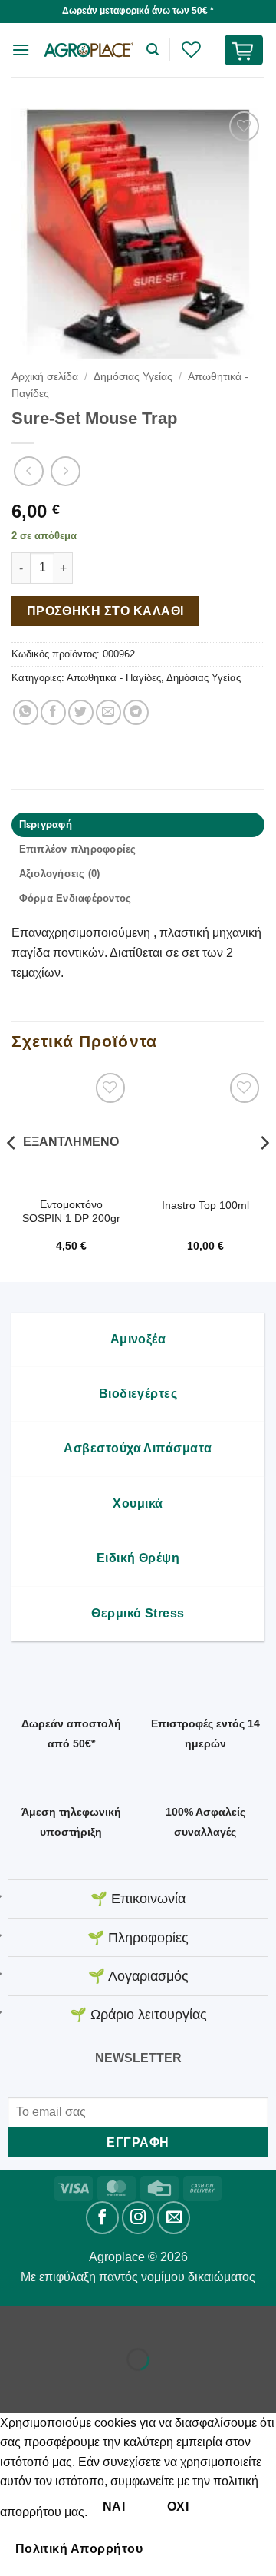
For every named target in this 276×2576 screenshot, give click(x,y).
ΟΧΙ (178, 2506)
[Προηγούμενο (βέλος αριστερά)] (15, 2386)
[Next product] (29, 471)
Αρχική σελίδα (45, 377)
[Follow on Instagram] (138, 2218)
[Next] (264, 1174)
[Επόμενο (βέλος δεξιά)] (60, 2386)
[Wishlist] (191, 50)
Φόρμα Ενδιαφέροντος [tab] (76, 898)
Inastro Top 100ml (205, 1205)
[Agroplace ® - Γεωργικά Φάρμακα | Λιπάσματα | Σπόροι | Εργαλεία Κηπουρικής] (88, 50)
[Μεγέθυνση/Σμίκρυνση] (15, 2321)
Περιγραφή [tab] (46, 824)
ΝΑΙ (114, 2506)
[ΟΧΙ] (184, 2549)
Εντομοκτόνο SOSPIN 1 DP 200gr (71, 1212)
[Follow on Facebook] (102, 2218)
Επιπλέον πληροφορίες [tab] (78, 849)
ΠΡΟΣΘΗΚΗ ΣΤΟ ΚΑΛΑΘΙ (105, 611)
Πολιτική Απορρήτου (79, 2549)
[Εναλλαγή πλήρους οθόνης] (60, 2321)
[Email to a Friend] (108, 712)
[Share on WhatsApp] (26, 712)
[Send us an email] (174, 2218)
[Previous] (12, 1174)
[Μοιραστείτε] (105, 2321)
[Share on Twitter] (81, 712)
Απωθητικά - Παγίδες (114, 678)
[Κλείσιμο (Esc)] (150, 2321)
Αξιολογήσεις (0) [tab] (60, 874)
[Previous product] (66, 471)
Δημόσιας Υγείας (133, 377)
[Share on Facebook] (53, 712)
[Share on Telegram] (136, 712)
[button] (21, 50)
